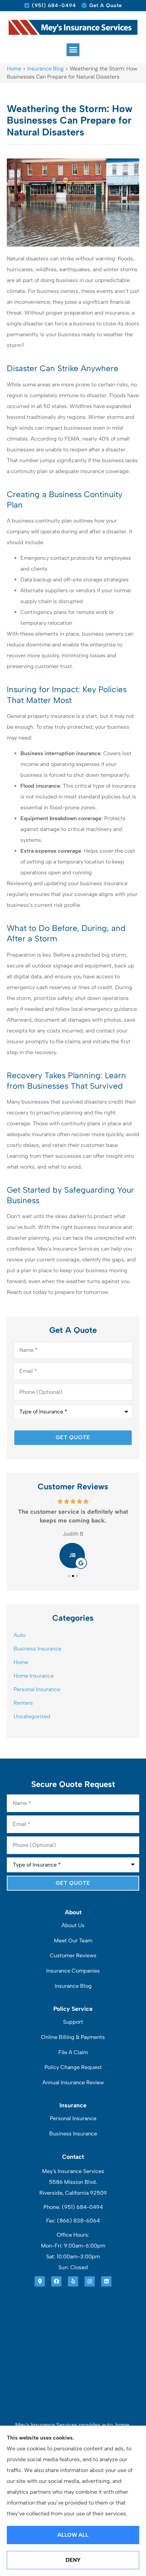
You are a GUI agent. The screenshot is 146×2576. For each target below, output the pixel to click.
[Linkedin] (106, 2281)
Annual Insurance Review (73, 2082)
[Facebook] (56, 2281)
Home (14, 69)
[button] (73, 50)
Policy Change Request (73, 2067)
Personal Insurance (73, 2118)
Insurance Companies (73, 1971)
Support (73, 2022)
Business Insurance (73, 2134)
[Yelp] (73, 2281)
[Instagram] (90, 2281)
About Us (73, 1925)
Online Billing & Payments (73, 2037)
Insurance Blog (45, 69)
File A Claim (73, 2052)
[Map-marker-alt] (40, 2281)
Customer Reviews (73, 1955)
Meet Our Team (73, 1941)
